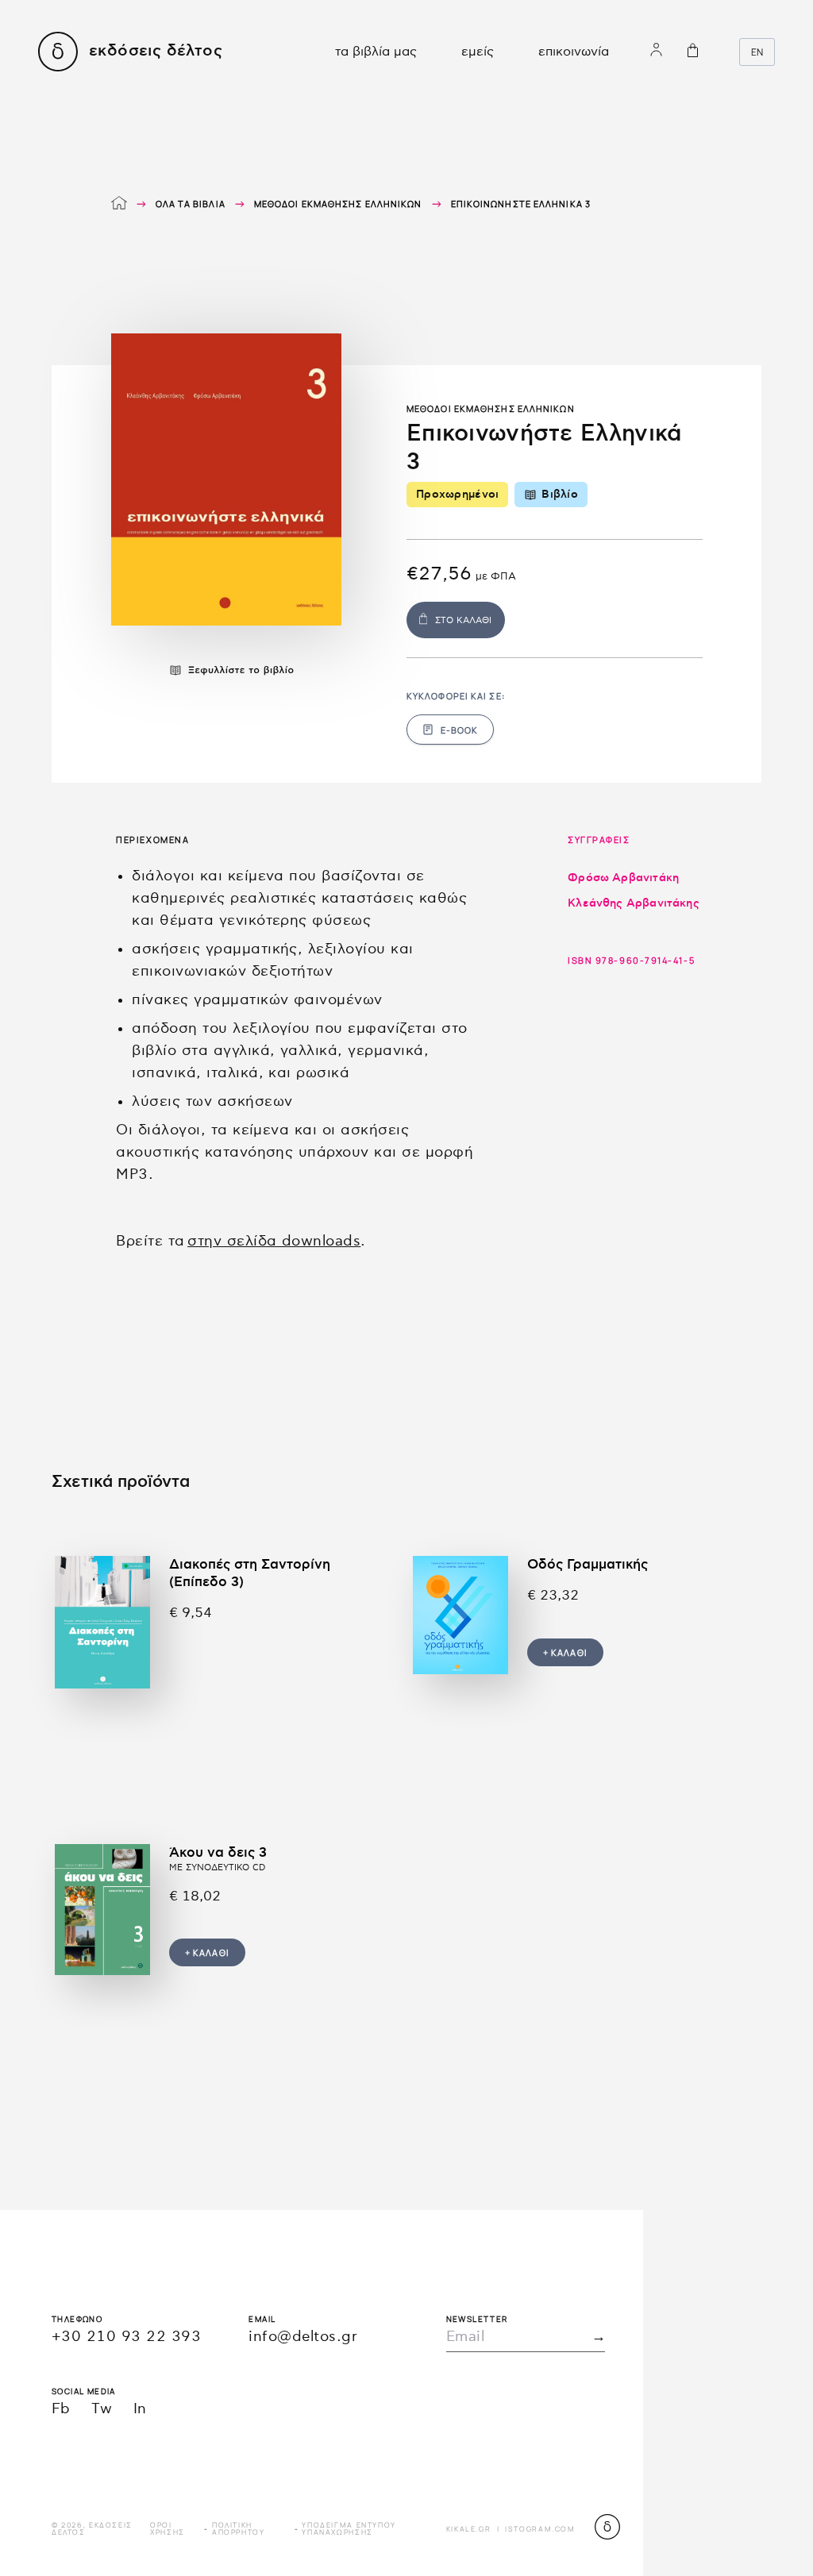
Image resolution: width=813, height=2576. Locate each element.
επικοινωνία (574, 52)
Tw (102, 2409)
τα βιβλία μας (376, 52)
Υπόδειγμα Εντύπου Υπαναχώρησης (349, 2528)
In (140, 2409)
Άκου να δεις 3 (218, 1853)
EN (757, 52)
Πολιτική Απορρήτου (239, 2528)
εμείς (478, 52)
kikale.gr (469, 2529)
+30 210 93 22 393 (126, 2337)
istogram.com (540, 2529)
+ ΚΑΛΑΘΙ (565, 1652)
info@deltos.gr (303, 2337)
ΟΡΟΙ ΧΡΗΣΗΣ (168, 2528)
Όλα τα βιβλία (191, 204)
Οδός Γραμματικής (588, 1565)
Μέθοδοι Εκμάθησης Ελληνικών (338, 204)
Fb (61, 2409)
